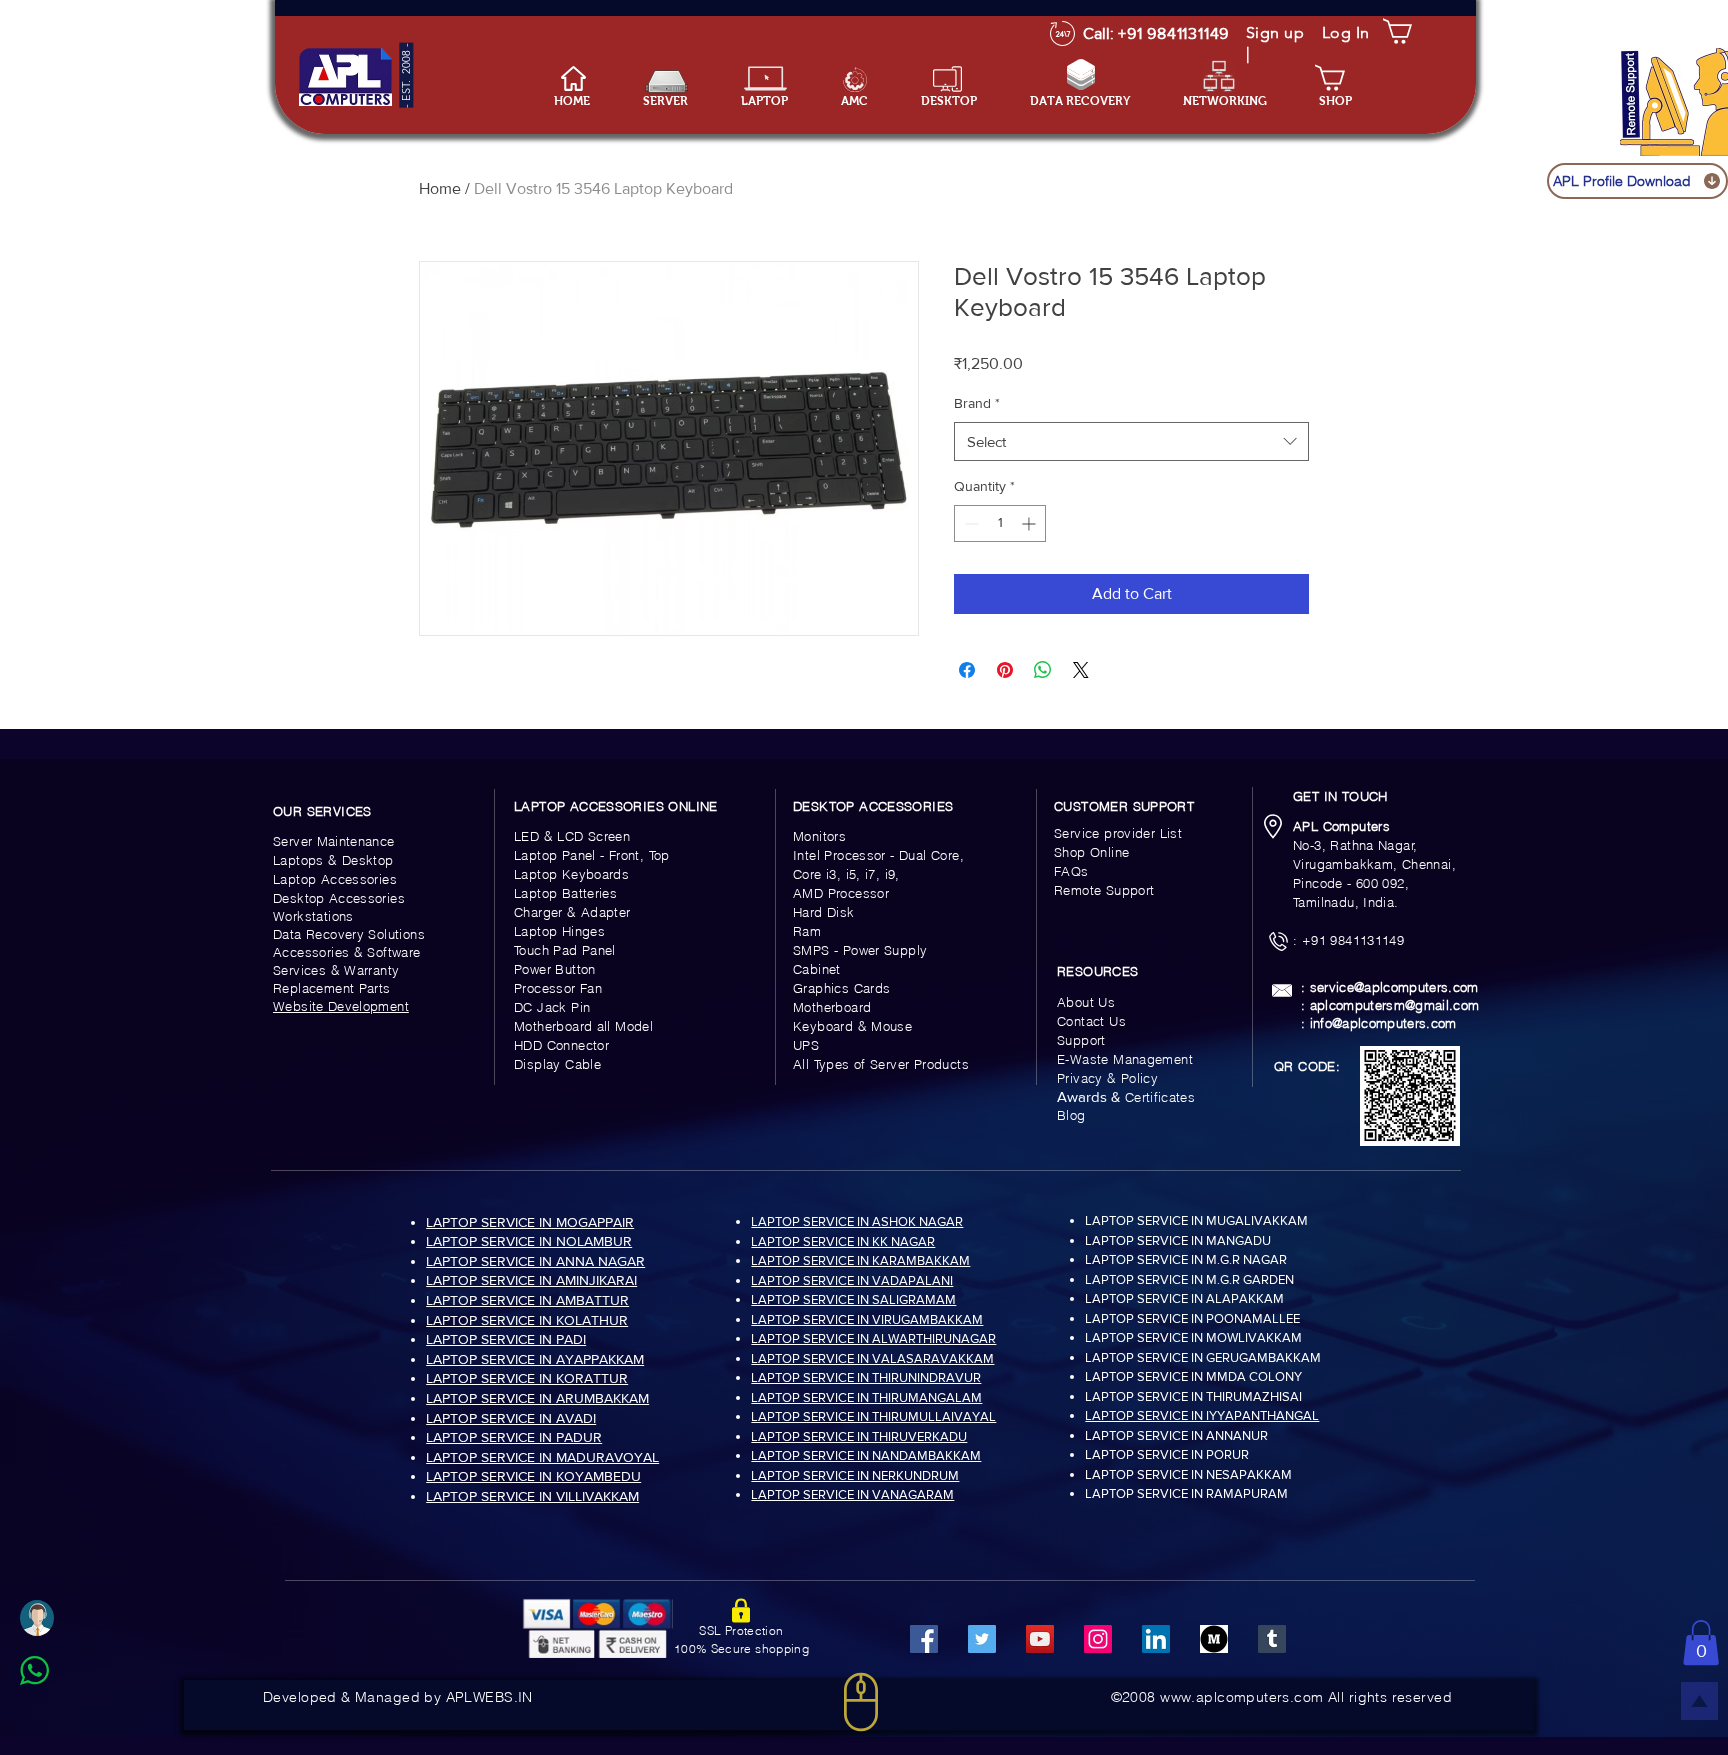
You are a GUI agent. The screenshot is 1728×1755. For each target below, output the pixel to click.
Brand (977, 403)
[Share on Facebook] (967, 670)
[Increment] (1030, 523)
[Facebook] (924, 1639)
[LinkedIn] (1156, 1639)
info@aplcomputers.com (1383, 1023)
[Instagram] (1098, 1639)
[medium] (1214, 1639)
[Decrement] (969, 523)
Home (440, 188)
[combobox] (1131, 441)
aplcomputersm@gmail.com (1395, 1005)
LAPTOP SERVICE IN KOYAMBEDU (533, 1476)
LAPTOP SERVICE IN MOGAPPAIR (530, 1222)
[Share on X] (1081, 670)
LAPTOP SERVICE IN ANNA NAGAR (535, 1261)
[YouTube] (1040, 1639)
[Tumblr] (1272, 1639)
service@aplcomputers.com (1394, 987)
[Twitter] (982, 1639)
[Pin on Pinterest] (1005, 670)
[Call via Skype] (56, 1719)
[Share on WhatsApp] (1043, 670)
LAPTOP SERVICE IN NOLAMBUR (529, 1241)
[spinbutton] (1000, 523)
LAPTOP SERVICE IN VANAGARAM (852, 1494)
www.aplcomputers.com (1241, 1697)
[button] (776, 101)
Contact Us (1091, 1021)
